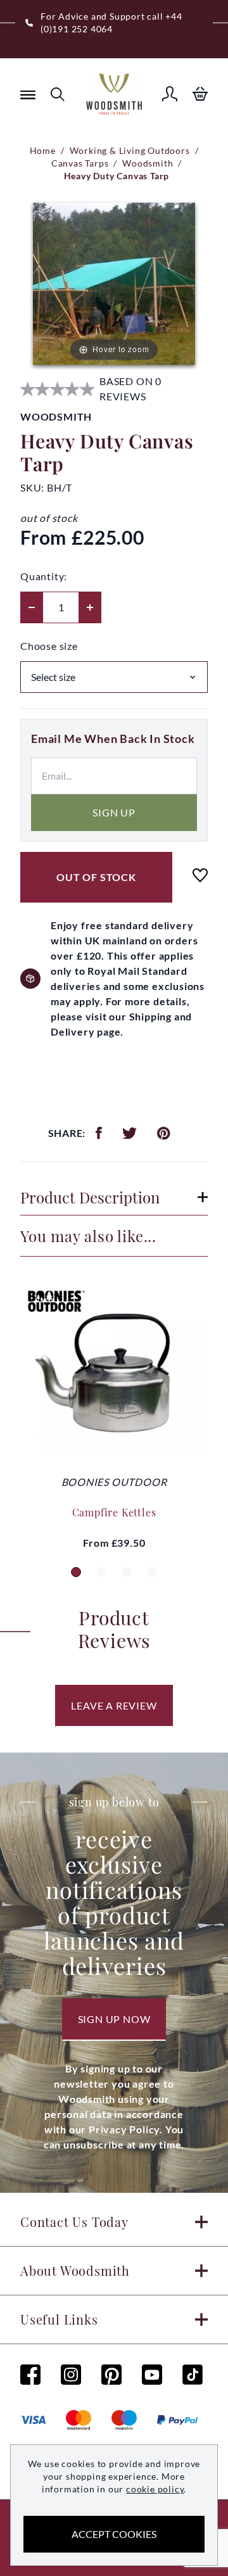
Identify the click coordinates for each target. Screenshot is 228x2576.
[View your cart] (200, 94)
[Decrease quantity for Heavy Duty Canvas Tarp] (32, 607)
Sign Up (114, 812)
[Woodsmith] (114, 94)
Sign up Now (114, 2019)
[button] (76, 1572)
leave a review (114, 1705)
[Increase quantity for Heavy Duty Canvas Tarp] (90, 607)
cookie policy (155, 2489)
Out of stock (96, 877)
